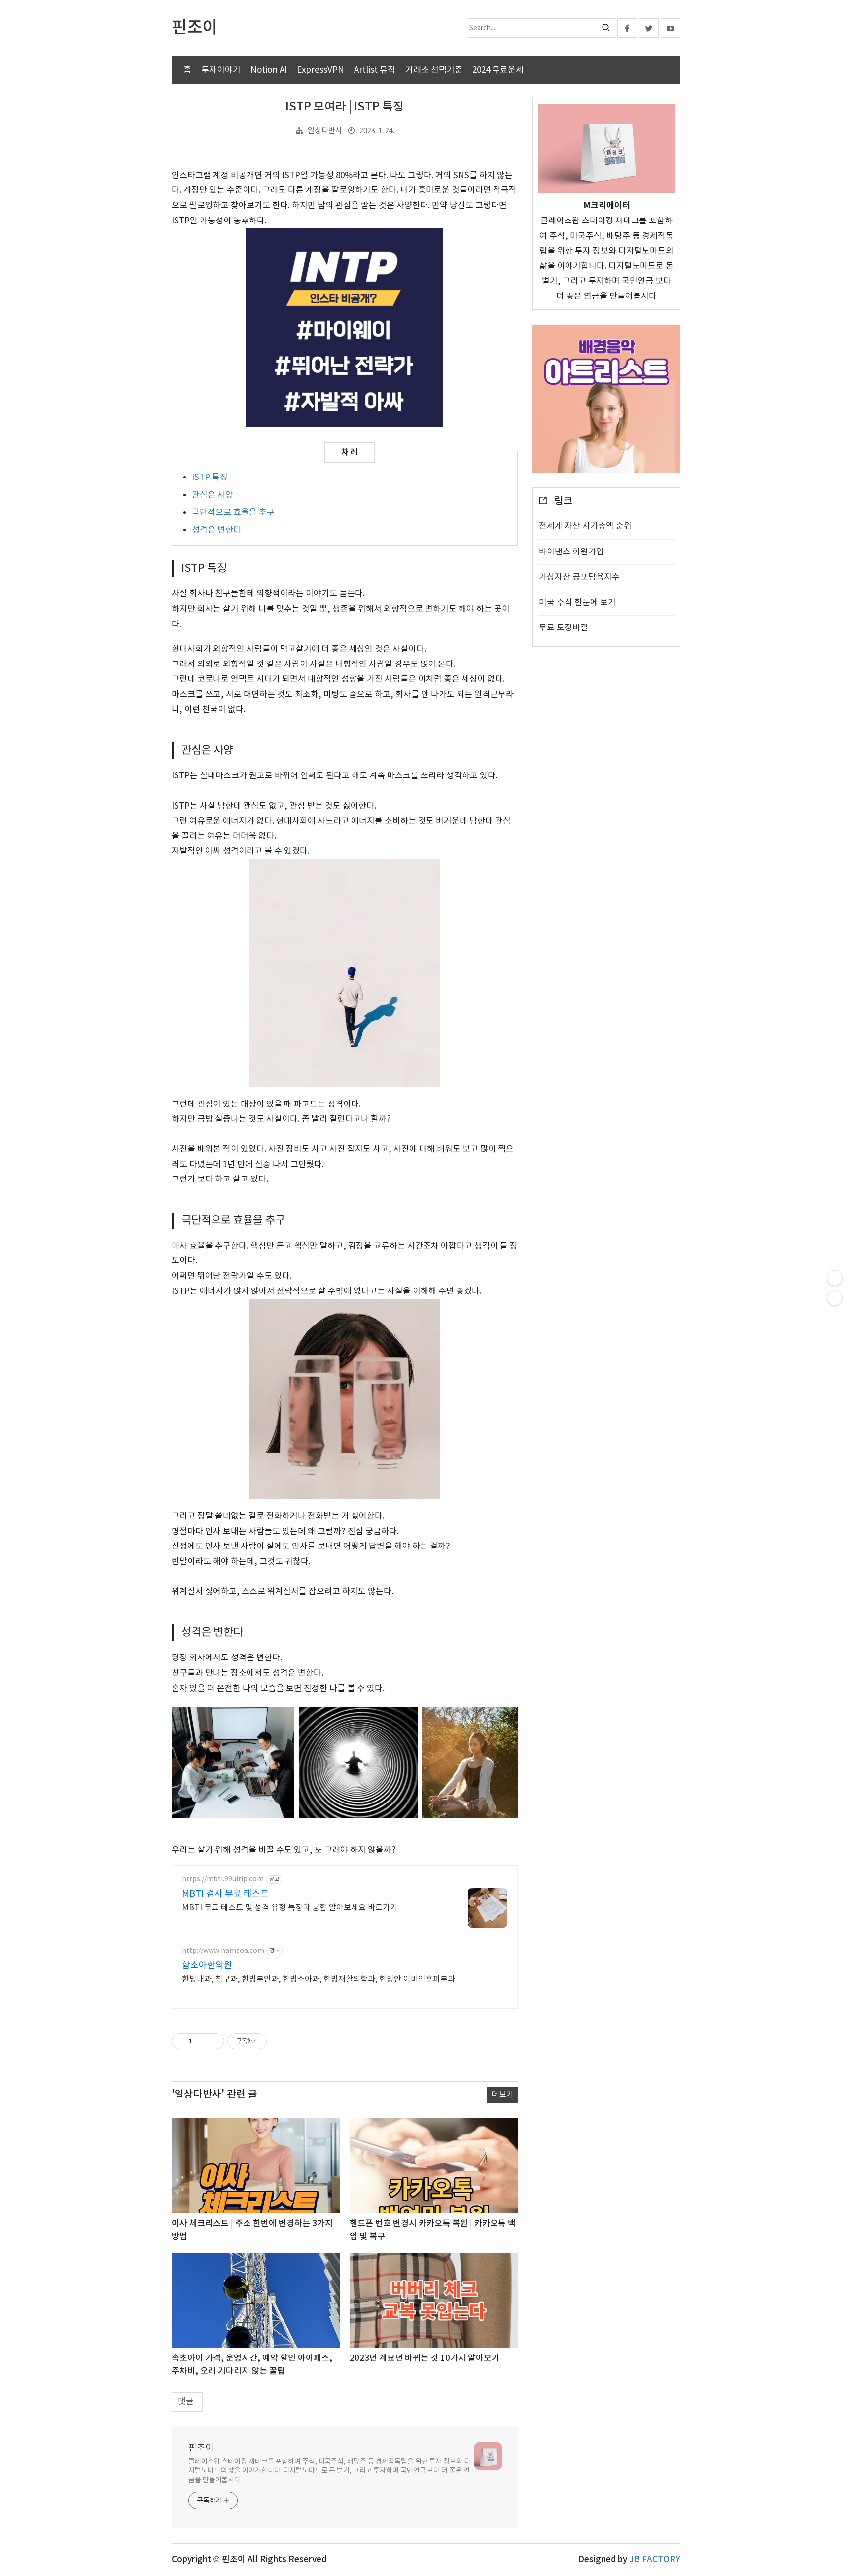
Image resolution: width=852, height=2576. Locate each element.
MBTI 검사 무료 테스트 (225, 1894)
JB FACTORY (655, 2560)
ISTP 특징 (210, 478)
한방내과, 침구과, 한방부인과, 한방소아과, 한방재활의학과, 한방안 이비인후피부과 (319, 1979)
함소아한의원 (207, 1966)
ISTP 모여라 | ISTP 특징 (345, 107)
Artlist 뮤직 (375, 70)
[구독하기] (835, 1298)
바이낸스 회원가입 (571, 552)
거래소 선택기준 (434, 70)
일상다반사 (325, 131)
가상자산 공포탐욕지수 (579, 577)
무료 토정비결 (564, 628)
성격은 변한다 (216, 530)
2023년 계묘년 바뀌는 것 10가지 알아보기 (425, 2358)
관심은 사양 (213, 495)
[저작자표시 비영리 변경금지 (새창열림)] (280, 2041)
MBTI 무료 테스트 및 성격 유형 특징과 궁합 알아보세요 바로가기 (290, 1908)
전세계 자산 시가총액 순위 (585, 526)
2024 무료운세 (498, 70)
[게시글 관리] (213, 2041)
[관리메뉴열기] (835, 1278)
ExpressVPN (320, 70)
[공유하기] (201, 2041)
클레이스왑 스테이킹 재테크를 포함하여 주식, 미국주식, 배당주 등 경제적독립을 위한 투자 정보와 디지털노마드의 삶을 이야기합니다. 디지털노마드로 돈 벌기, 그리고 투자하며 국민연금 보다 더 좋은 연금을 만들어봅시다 (329, 2471)
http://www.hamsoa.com (223, 1951)
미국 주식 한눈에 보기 (577, 603)
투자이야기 (221, 70)
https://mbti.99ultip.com (223, 1879)
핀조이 (201, 2448)
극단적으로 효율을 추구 (233, 513)
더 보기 (502, 2095)
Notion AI (269, 70)
